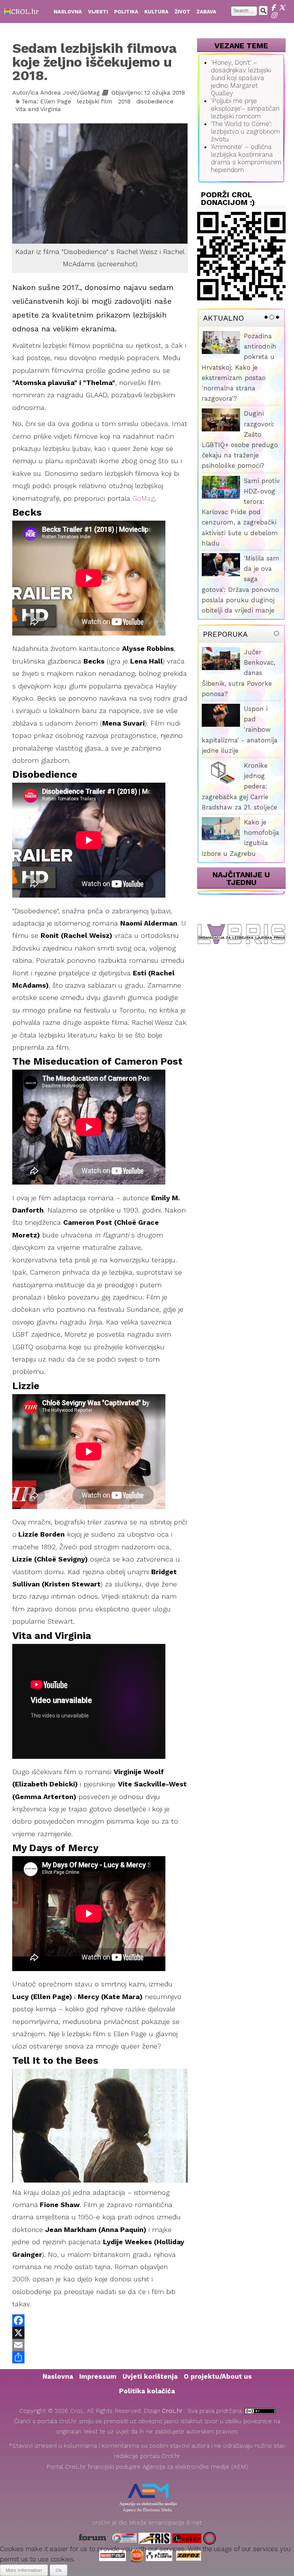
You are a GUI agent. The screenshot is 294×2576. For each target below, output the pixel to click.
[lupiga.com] (187, 2538)
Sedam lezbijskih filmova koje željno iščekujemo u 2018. (94, 62)
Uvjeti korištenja (150, 2376)
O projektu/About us (218, 2376)
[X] (283, 8)
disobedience (155, 102)
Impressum (98, 2376)
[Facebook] (275, 8)
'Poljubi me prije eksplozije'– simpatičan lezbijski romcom (245, 108)
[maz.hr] (210, 2538)
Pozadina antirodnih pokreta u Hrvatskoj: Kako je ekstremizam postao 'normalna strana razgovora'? (239, 367)
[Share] (100, 2357)
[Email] (100, 2345)
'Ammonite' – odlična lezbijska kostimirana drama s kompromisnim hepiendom (246, 158)
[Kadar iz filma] (100, 190)
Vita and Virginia (38, 109)
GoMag (144, 498)
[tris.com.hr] (154, 2538)
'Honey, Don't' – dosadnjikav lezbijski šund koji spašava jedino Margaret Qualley (241, 78)
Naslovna (58, 2376)
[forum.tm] (94, 2538)
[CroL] (22, 11)
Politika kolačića (147, 2391)
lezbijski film (95, 102)
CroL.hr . (175, 2411)
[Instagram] (275, 15)
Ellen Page (56, 102)
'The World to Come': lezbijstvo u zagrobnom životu (245, 131)
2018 (124, 102)
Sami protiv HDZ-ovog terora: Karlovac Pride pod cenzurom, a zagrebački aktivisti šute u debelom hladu (241, 512)
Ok (59, 2570)
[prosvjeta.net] (124, 2538)
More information (24, 2570)
